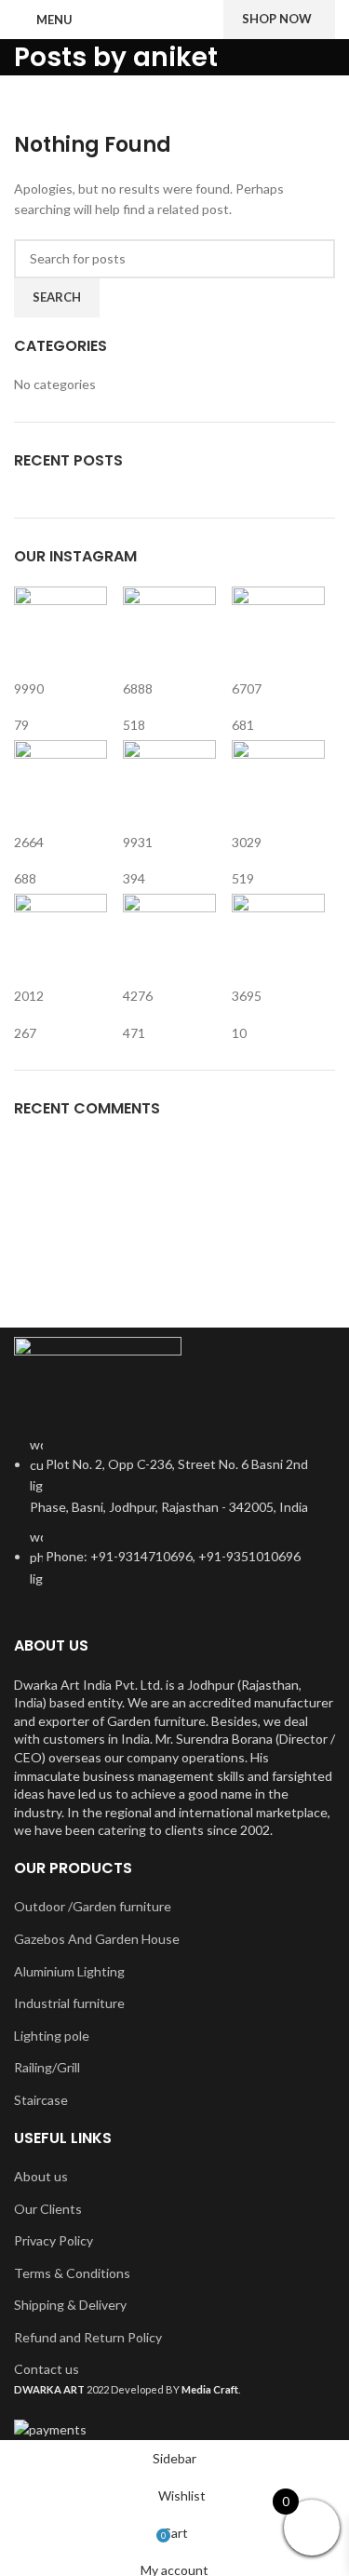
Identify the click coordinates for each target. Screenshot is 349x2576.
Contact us (47, 2369)
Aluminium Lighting (69, 1971)
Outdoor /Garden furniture (93, 1906)
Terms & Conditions (72, 2273)
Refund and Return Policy (88, 2337)
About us (41, 2176)
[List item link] (174, 1522)
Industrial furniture (69, 2003)
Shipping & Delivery (70, 2305)
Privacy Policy (54, 2240)
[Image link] (98, 1375)
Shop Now (277, 19)
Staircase (41, 2100)
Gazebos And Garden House (97, 1939)
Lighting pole (52, 2036)
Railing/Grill (47, 2067)
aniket (175, 57)
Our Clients (48, 2209)
